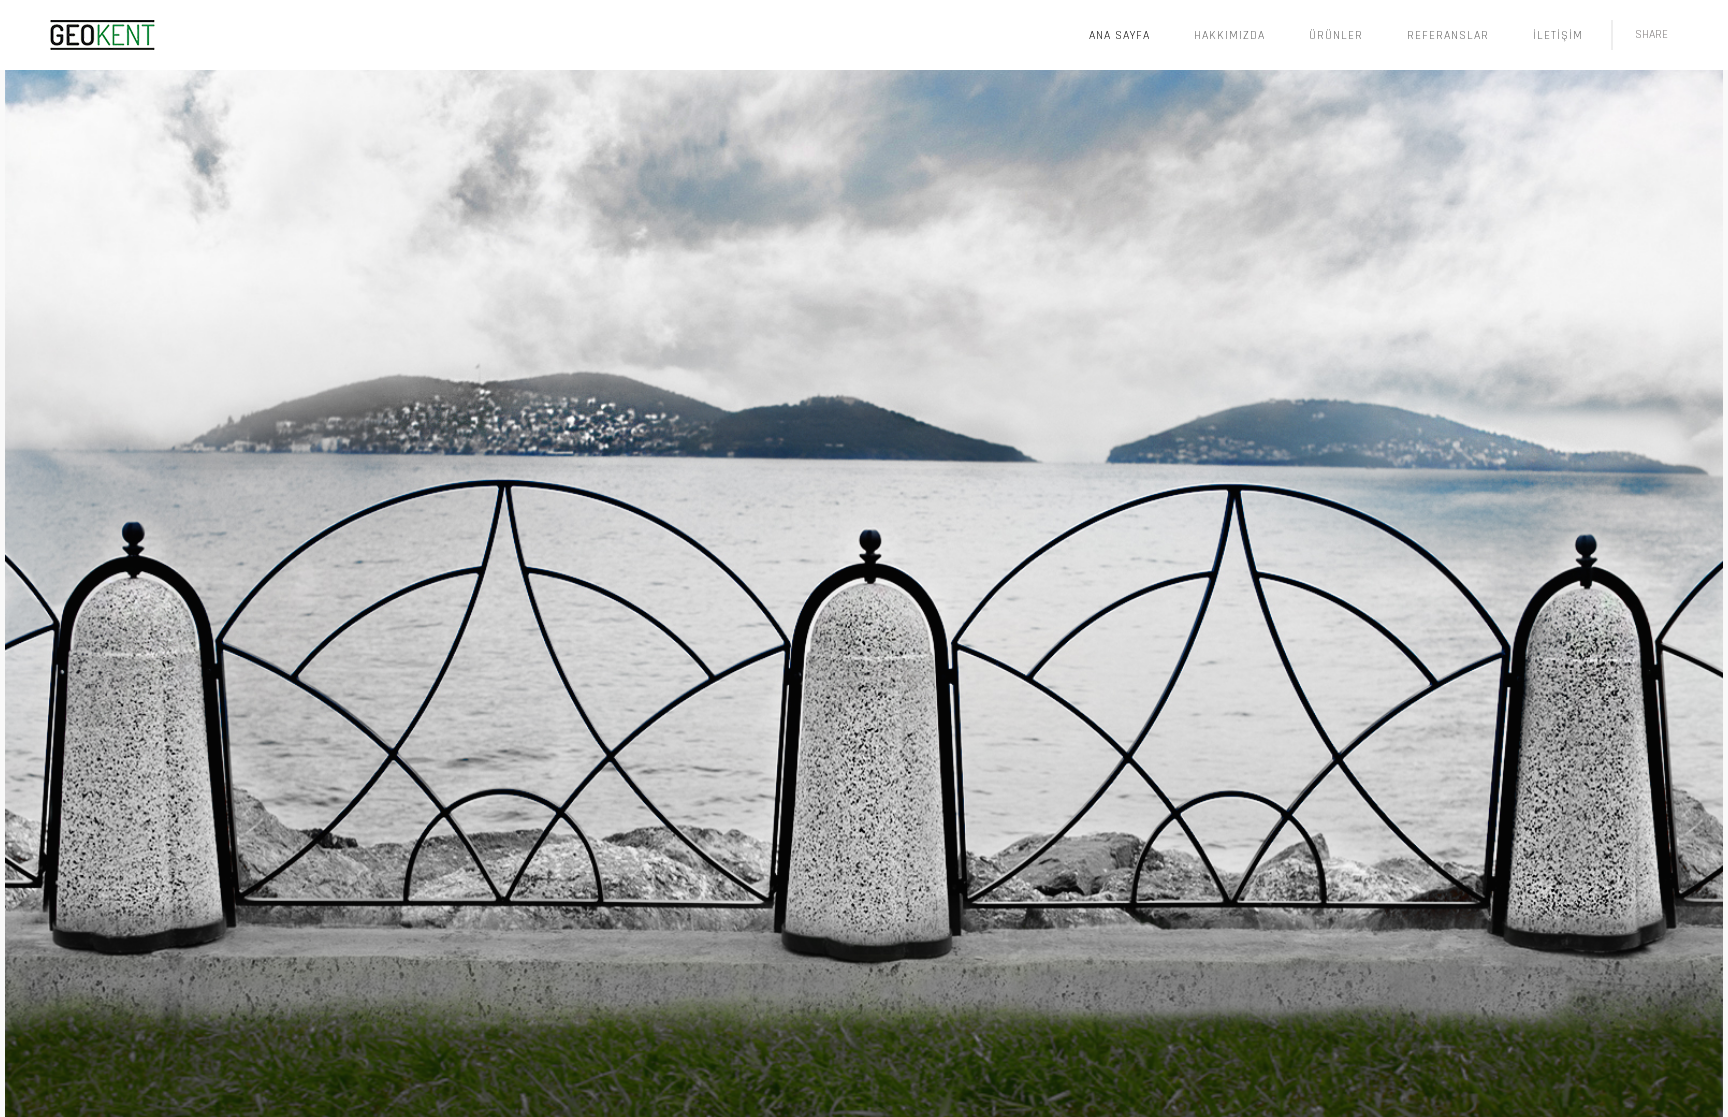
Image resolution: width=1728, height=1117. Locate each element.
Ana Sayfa (1119, 35)
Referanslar (1448, 35)
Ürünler (1336, 35)
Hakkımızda (1229, 35)
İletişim (1558, 35)
